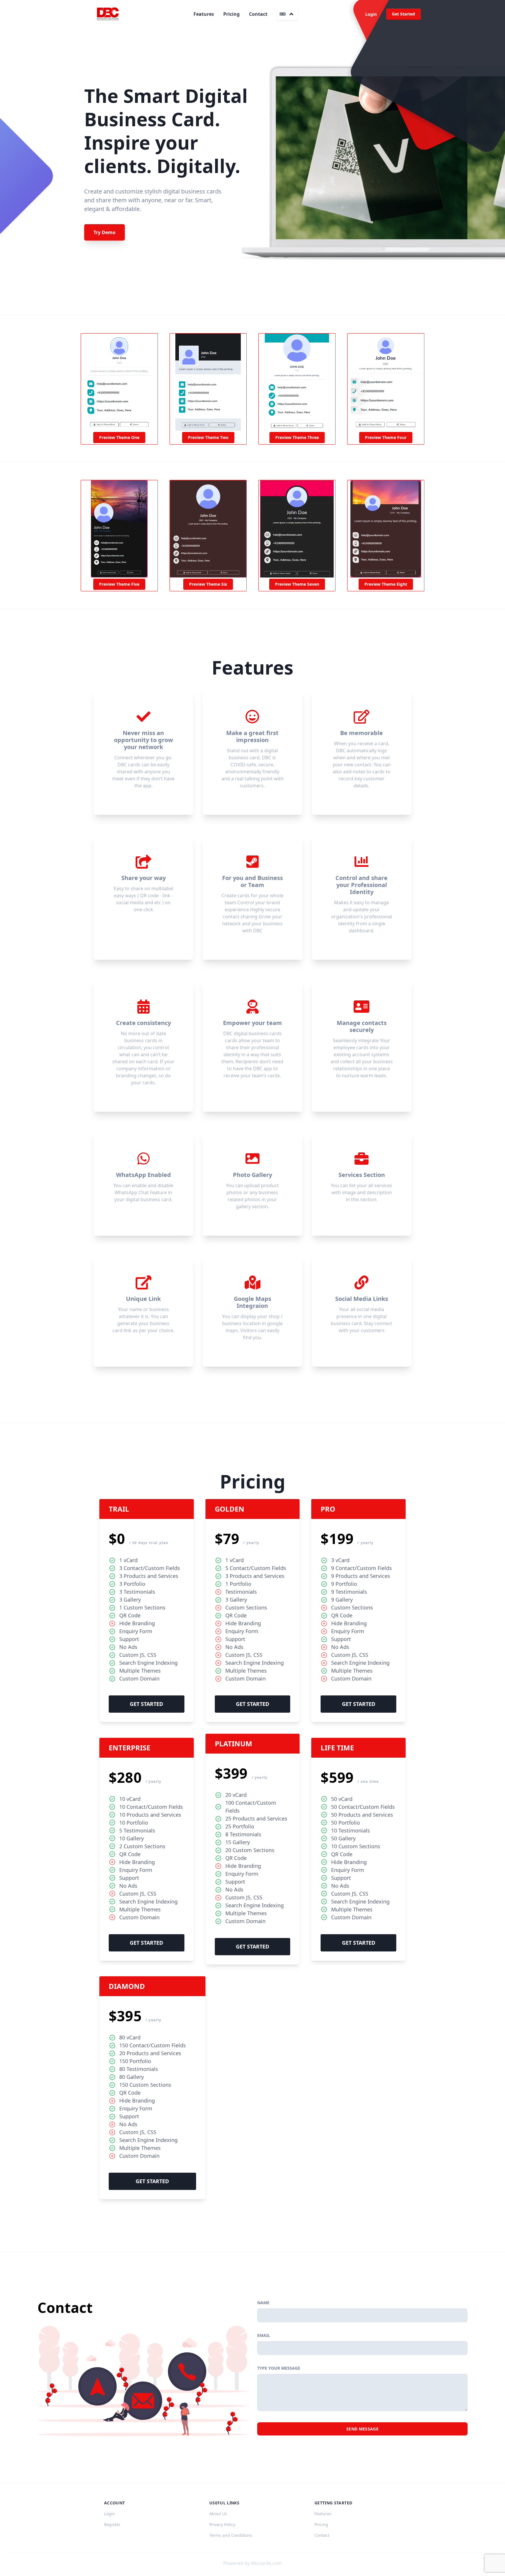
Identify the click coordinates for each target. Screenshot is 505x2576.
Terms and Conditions (231, 2535)
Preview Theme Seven (297, 584)
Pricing (231, 14)
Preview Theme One (119, 437)
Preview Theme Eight (386, 584)
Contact (258, 14)
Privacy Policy (222, 2524)
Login (371, 14)
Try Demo (104, 232)
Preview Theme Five (119, 584)
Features (204, 14)
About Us (218, 2514)
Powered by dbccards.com (253, 2563)
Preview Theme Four (386, 437)
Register (112, 2524)
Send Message (362, 2429)
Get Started (403, 14)
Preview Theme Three (297, 437)
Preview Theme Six (208, 584)
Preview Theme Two (208, 437)
